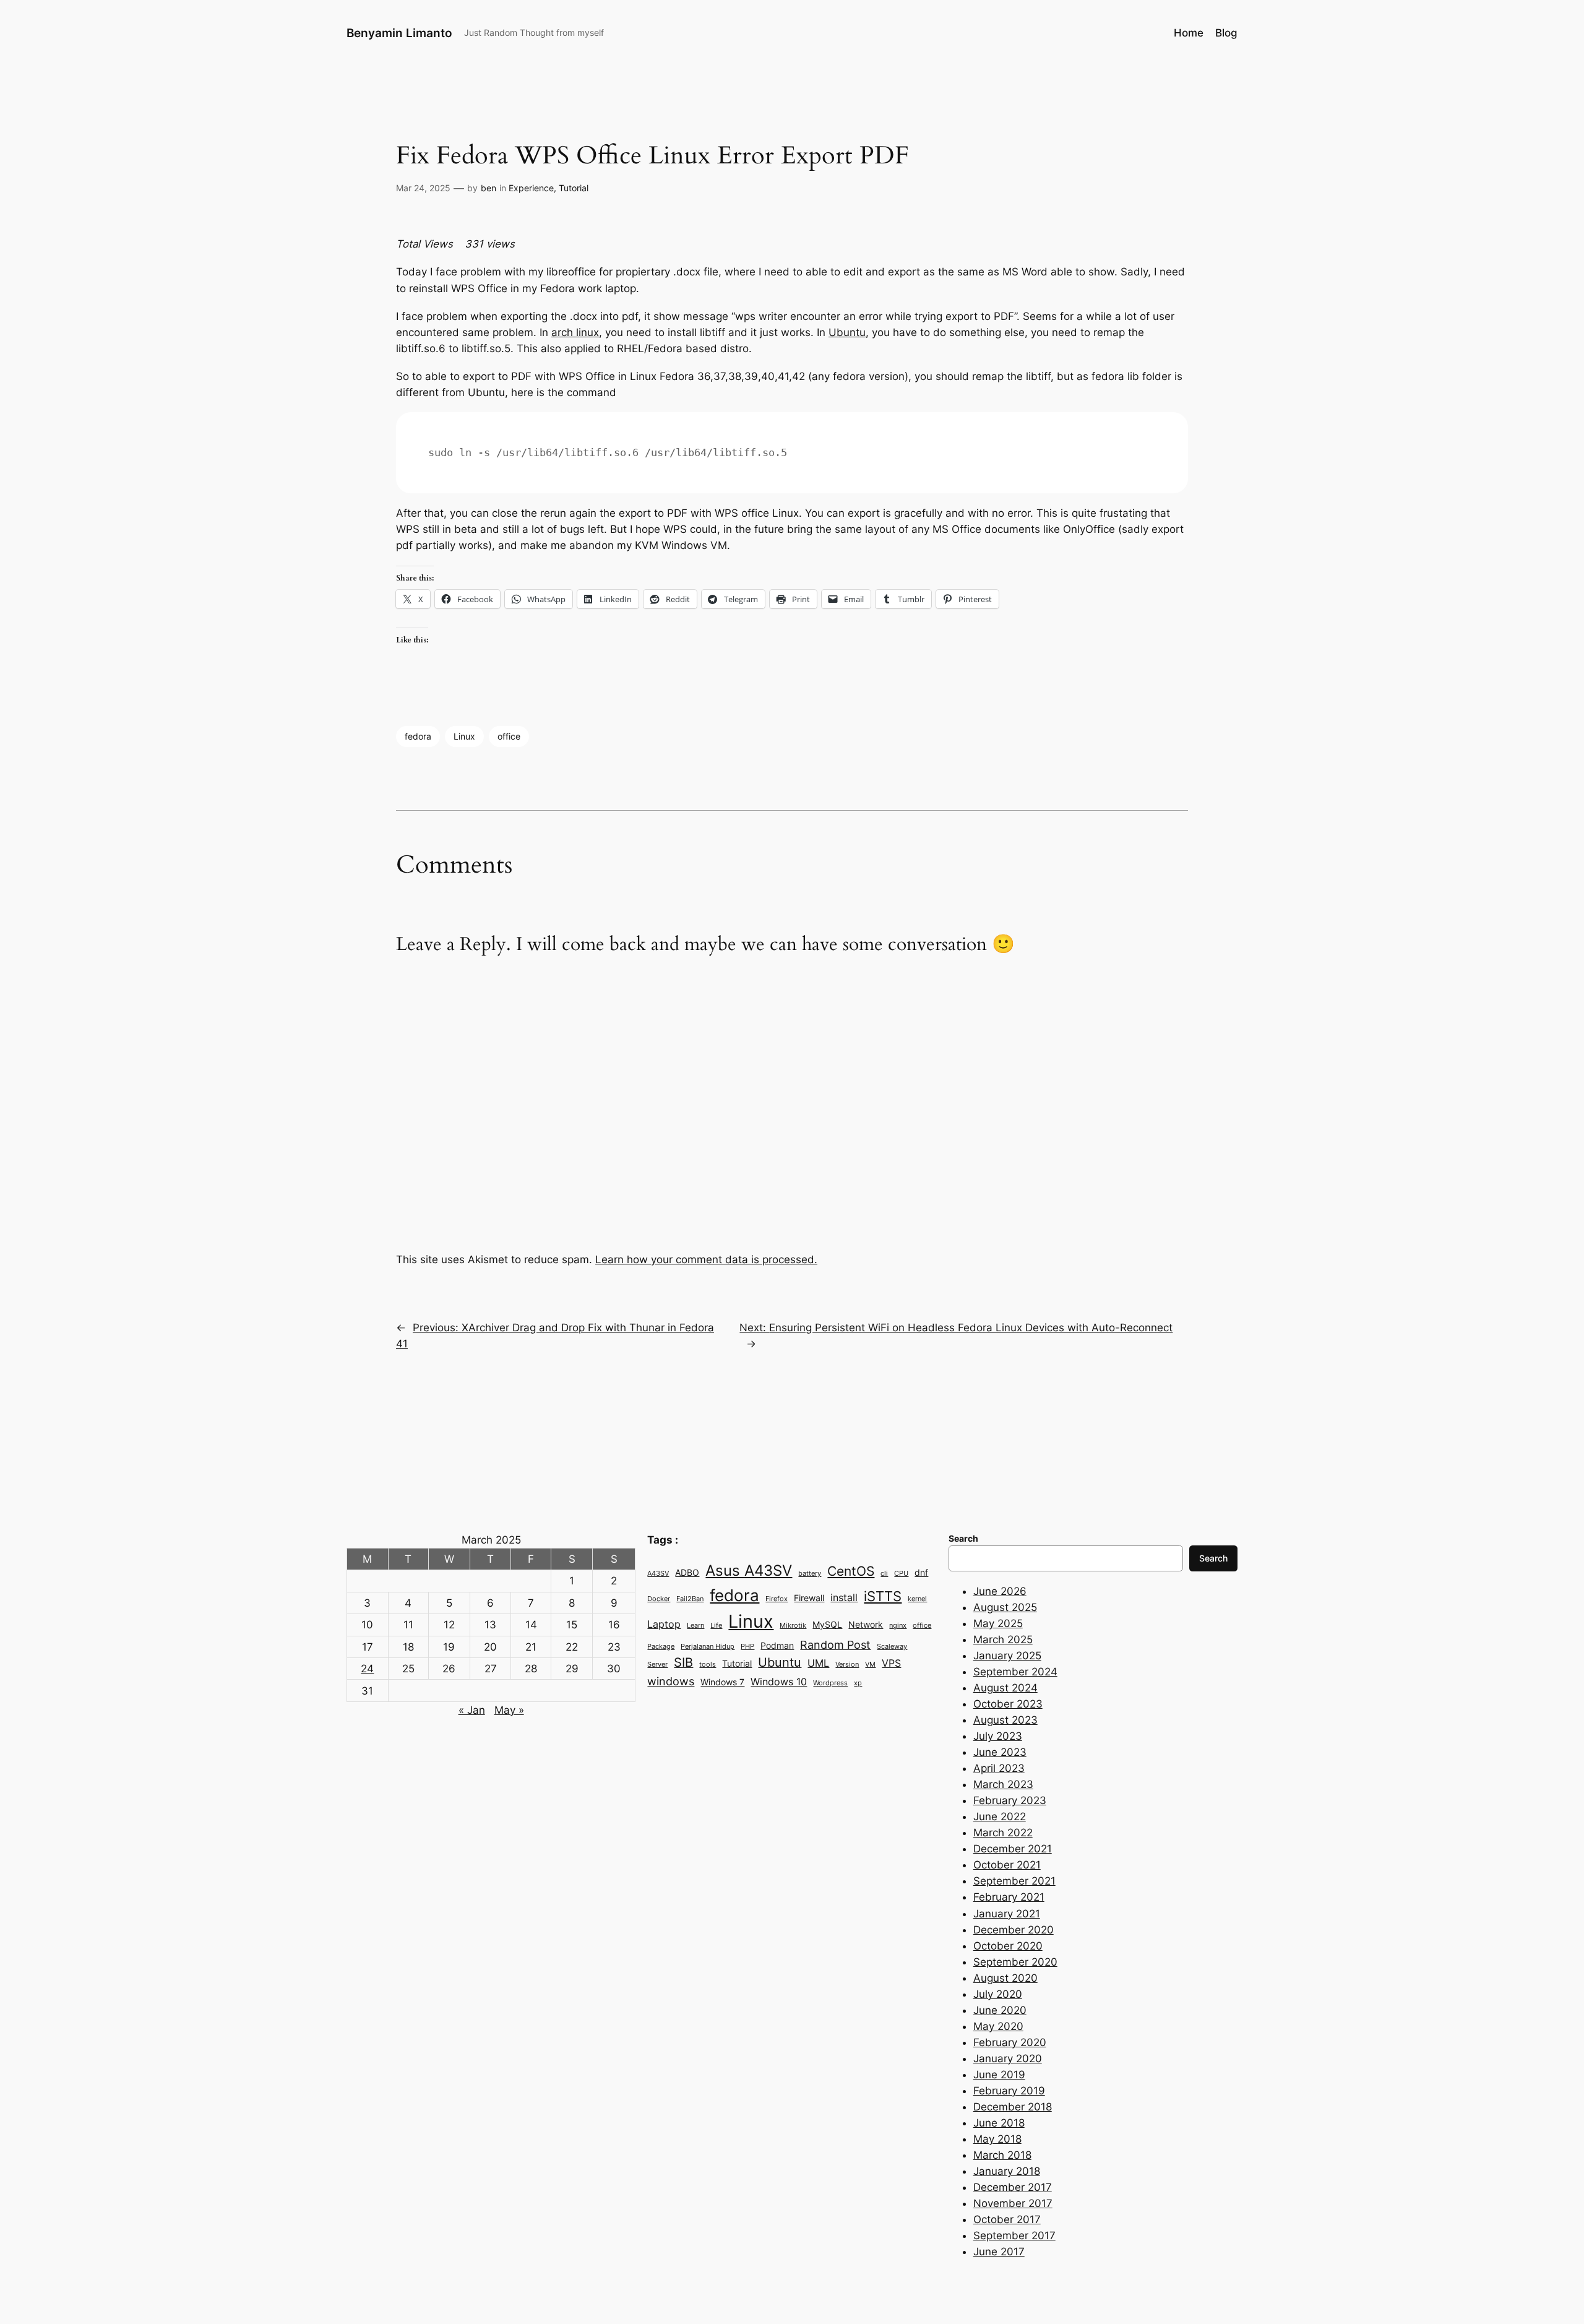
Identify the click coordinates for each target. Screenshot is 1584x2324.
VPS (891, 1663)
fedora (418, 736)
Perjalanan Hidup (708, 1647)
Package (661, 1647)
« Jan (472, 1710)
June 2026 (1000, 1591)
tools (708, 1665)
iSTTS (883, 1596)
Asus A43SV (749, 1570)
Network (866, 1625)
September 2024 (1015, 1672)
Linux (464, 736)
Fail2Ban (690, 1599)
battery (810, 1574)
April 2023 (999, 1768)
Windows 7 (722, 1682)
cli (884, 1574)
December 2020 (1014, 1930)
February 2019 (1009, 2091)
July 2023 (998, 1736)
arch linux (575, 332)
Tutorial (574, 188)
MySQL (827, 1625)
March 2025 (1003, 1639)
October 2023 (1008, 1704)
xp (858, 1683)
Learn (695, 1626)
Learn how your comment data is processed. (706, 1259)
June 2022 (1000, 1816)
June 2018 (999, 2123)
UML (818, 1663)
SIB (683, 1662)
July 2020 (998, 1994)
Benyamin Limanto (399, 33)
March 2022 (1003, 1833)
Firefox (777, 1599)
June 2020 (1000, 2010)
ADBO (687, 1573)
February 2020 (1010, 2042)
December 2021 (1013, 1849)
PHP (747, 1647)
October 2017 (1007, 2219)
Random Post (835, 1644)
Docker (659, 1599)
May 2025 (998, 1623)
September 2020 (1015, 1962)
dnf (921, 1573)
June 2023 (1000, 1752)
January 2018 (1007, 2171)
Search (1213, 1558)
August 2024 (1005, 1688)
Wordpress (830, 1683)
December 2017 (1013, 2187)
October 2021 (1007, 1865)
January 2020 (1008, 2058)
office (509, 736)
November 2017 (1013, 2203)
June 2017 (999, 2252)
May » (509, 1710)
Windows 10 (779, 1682)
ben (489, 188)
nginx (898, 1626)
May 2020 (998, 2026)
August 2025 (1005, 1607)
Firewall (809, 1598)
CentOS (851, 1571)
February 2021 (1009, 1897)
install (844, 1597)
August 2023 (1005, 1720)
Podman (777, 1646)
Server (657, 1665)
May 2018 (997, 2139)
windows (671, 1681)
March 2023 (1003, 1784)
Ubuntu (847, 332)
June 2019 (999, 2075)
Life (716, 1626)
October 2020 (1008, 1946)
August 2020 (1005, 1978)
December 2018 (1013, 2107)
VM (870, 1665)
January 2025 (1007, 1656)
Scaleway (892, 1647)
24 (367, 1669)
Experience (531, 188)
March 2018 (1002, 2155)
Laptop (664, 1624)
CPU (901, 1574)
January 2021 (1007, 1914)
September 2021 (1014, 1881)
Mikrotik (793, 1626)
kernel (917, 1599)
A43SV (658, 1574)
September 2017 (1014, 2235)
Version (847, 1665)
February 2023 (1010, 1800)
